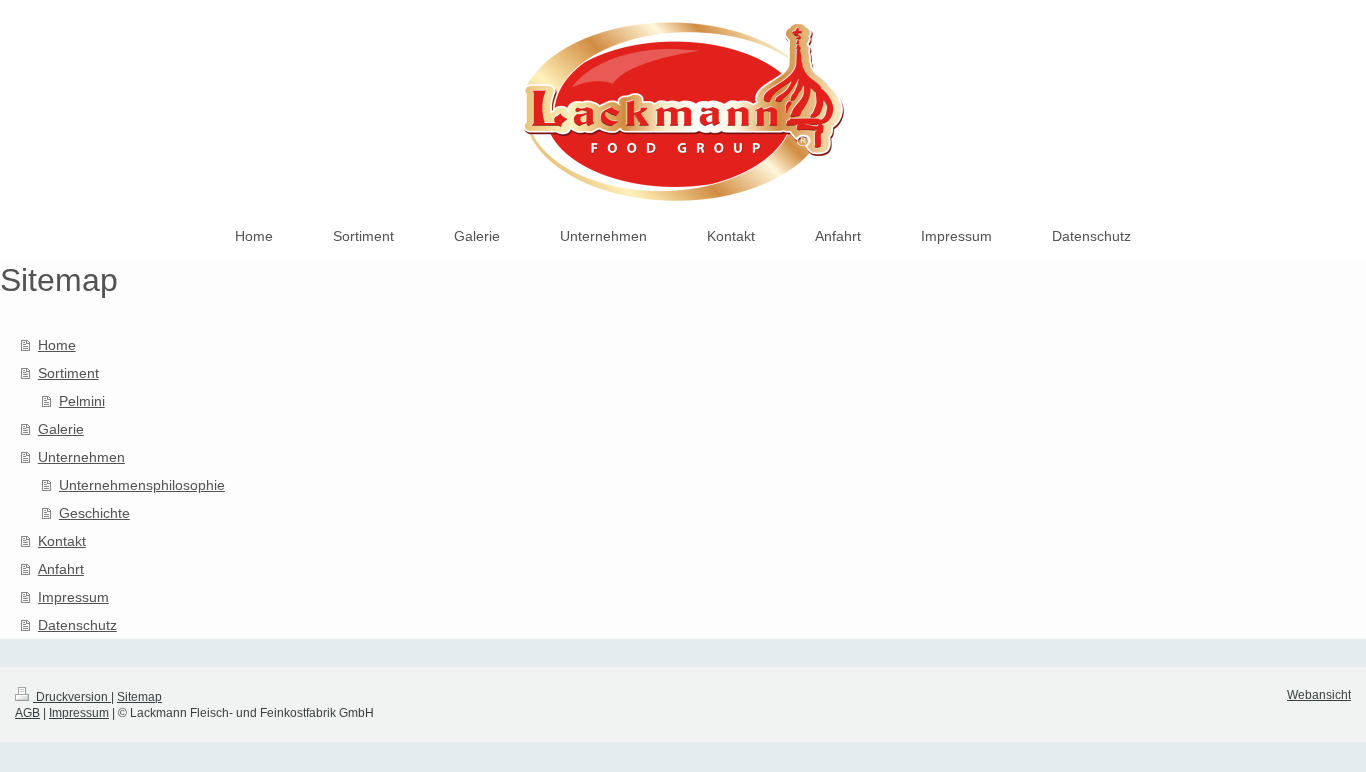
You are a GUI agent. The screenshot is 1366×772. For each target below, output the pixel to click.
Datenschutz (77, 625)
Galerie (61, 429)
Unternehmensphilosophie (142, 485)
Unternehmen (81, 457)
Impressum (73, 597)
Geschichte (94, 513)
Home (57, 345)
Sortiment (68, 373)
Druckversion (72, 697)
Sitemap (139, 697)
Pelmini (82, 401)
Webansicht (1319, 695)
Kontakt (62, 541)
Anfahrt (61, 569)
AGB (27, 713)
